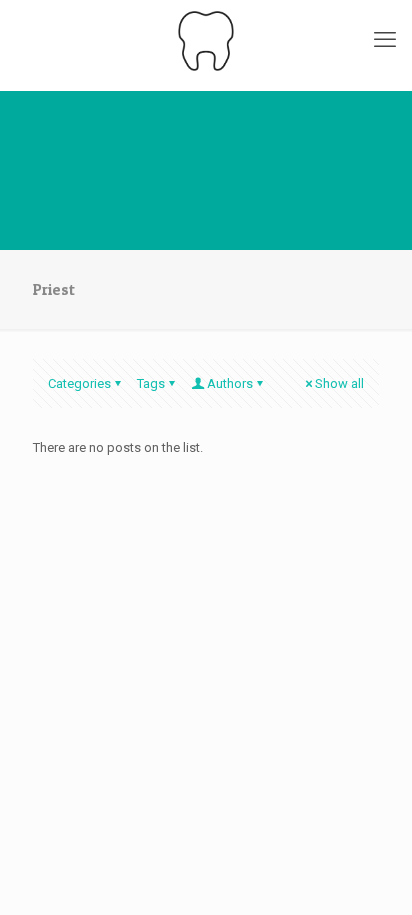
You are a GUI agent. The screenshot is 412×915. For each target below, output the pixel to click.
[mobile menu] (385, 40)
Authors (230, 383)
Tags (151, 383)
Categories (79, 383)
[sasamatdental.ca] (206, 40)
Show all (339, 383)
